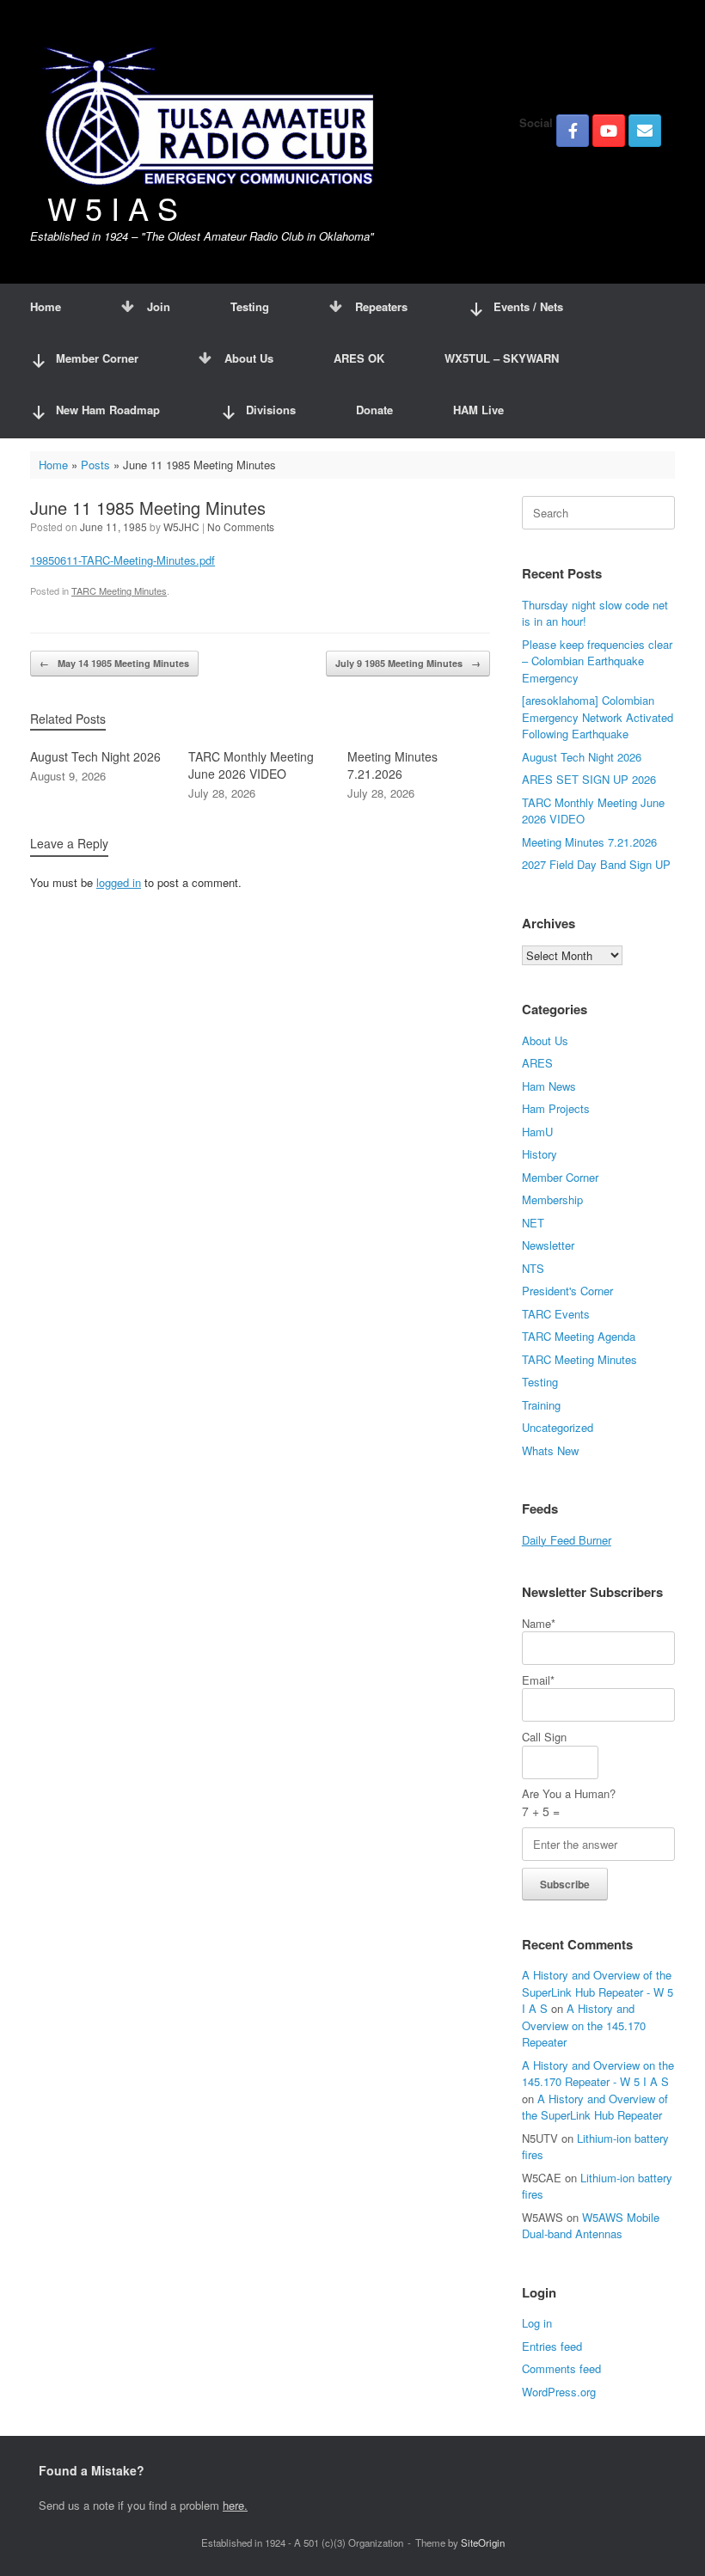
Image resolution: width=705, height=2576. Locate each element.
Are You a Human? (569, 1802)
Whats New (550, 1450)
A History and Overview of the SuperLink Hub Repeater (595, 2107)
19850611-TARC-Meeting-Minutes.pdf (123, 560)
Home (46, 306)
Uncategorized (558, 1427)
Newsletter (548, 1245)
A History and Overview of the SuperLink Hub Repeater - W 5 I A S (598, 1992)
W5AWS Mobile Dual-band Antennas (591, 2226)
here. (235, 2505)
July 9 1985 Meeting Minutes (408, 663)
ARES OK (359, 358)
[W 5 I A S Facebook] (573, 131)
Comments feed (561, 2368)
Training (541, 1405)
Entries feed (552, 2346)
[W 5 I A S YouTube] (609, 131)
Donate (374, 410)
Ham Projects (556, 1108)
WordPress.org (559, 2392)
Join (159, 306)
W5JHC (181, 526)
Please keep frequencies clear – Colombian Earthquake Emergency (597, 661)
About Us (249, 358)
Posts (95, 465)
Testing (250, 306)
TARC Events (556, 1314)
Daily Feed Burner (567, 1540)
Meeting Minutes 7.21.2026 (589, 842)
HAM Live (478, 410)
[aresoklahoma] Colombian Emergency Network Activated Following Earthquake (598, 717)
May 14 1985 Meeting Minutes (114, 663)
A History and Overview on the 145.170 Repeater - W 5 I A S (598, 2074)
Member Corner (560, 1177)
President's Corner (567, 1291)
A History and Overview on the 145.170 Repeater (584, 2025)
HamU (537, 1132)
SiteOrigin (483, 2542)
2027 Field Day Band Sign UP (596, 864)
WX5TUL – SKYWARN (502, 358)
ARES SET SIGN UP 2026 (589, 779)
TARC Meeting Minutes (119, 590)
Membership (552, 1199)
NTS (533, 1268)
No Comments (241, 526)
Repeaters (381, 306)
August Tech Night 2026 (582, 757)
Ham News (549, 1086)
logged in (119, 882)
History (539, 1154)
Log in (537, 2323)
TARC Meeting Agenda (579, 1336)
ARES (537, 1063)
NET (533, 1223)
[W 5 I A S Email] (645, 131)
